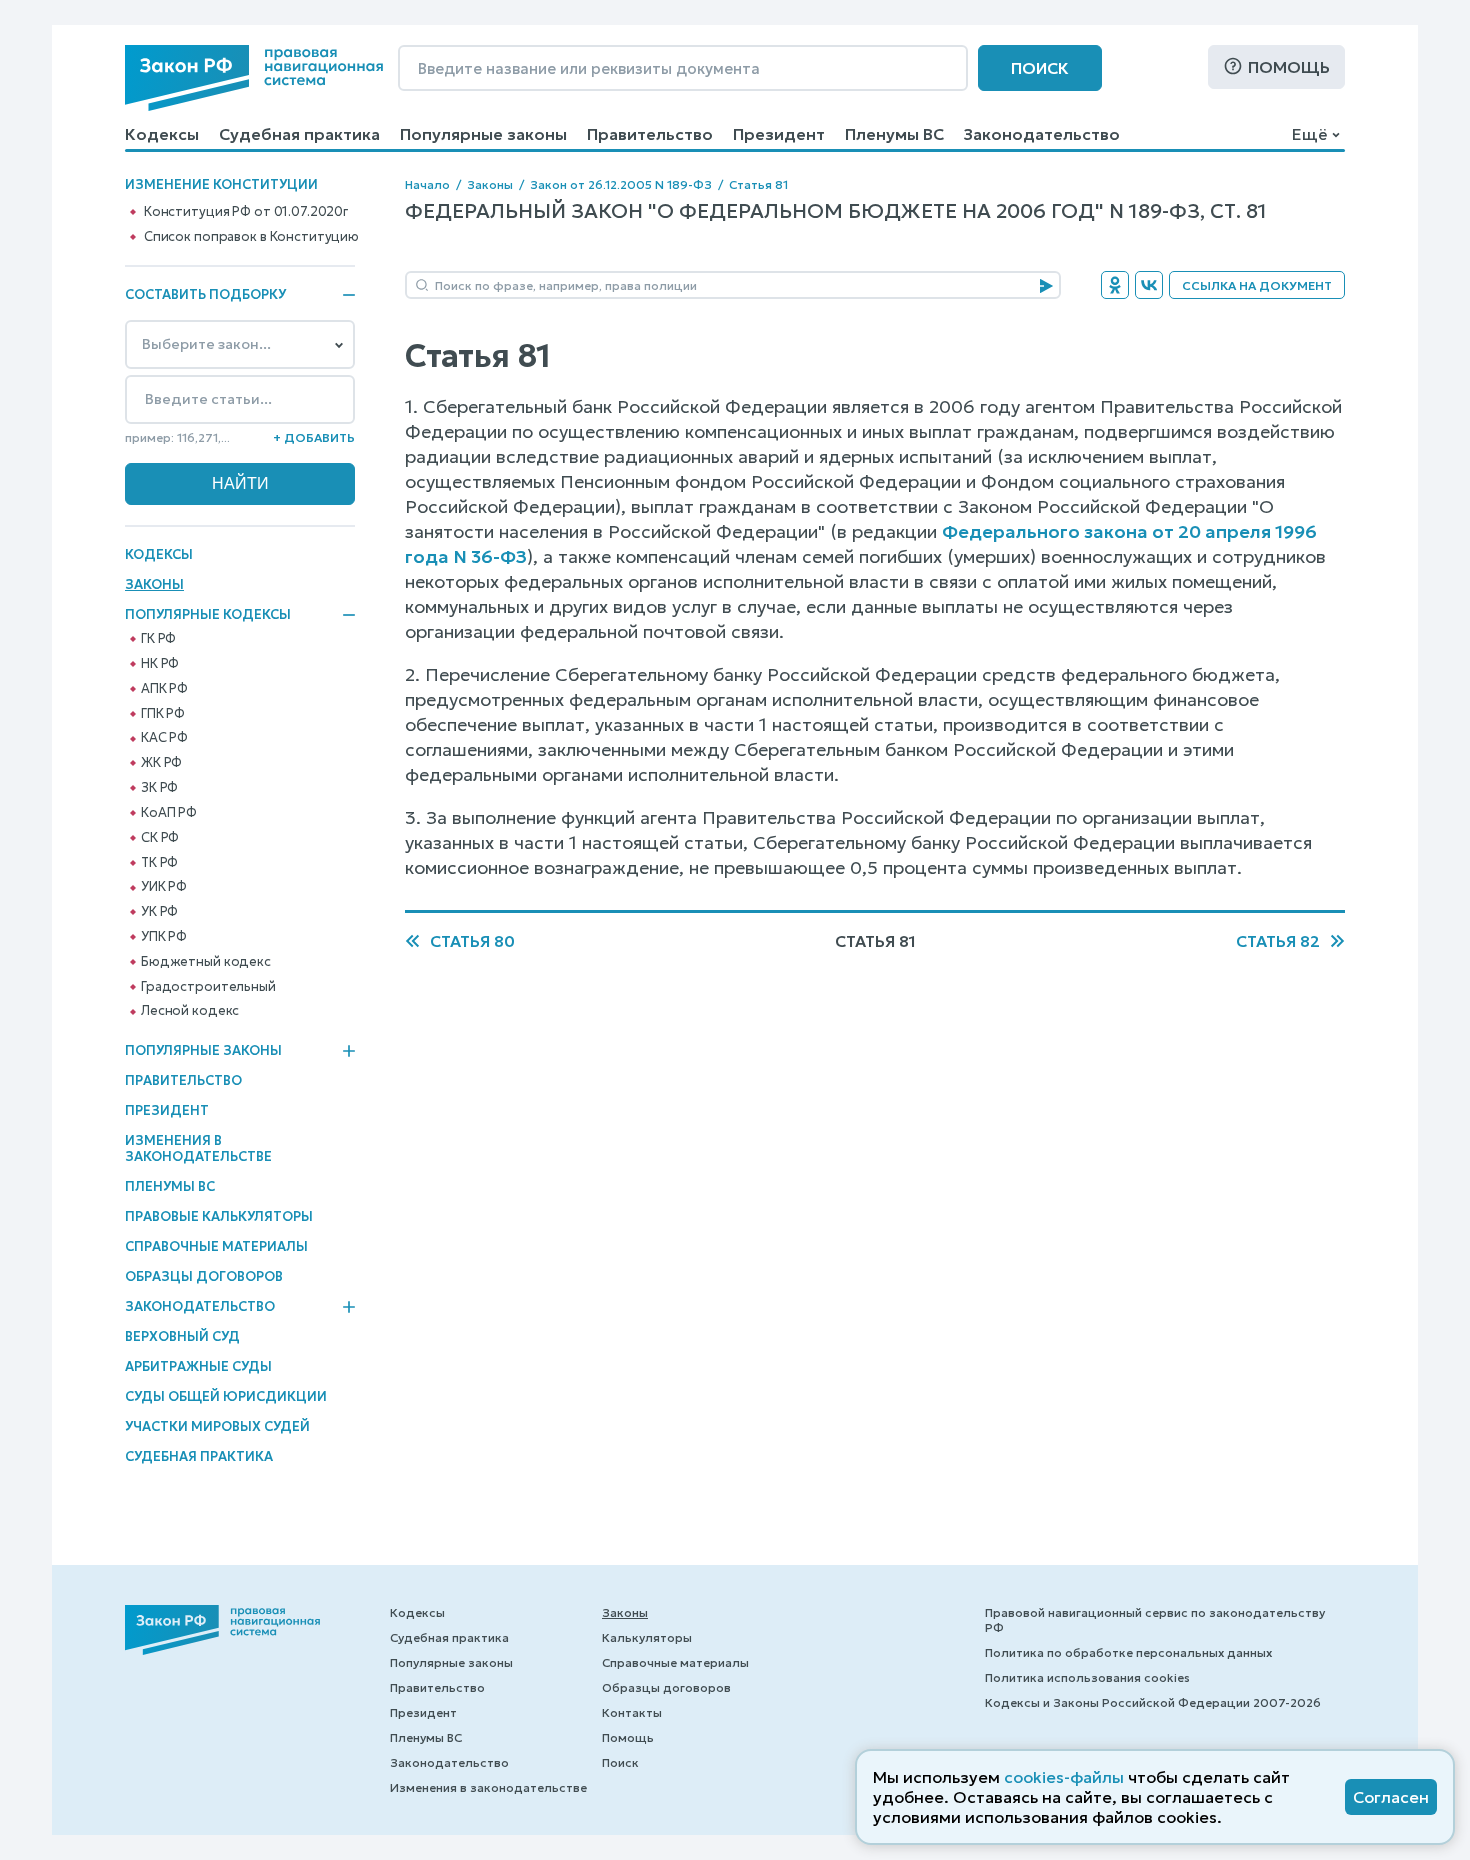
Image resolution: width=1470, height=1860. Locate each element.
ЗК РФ (159, 788)
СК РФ (160, 838)
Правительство (650, 134)
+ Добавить (314, 437)
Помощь (1289, 67)
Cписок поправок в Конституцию (251, 237)
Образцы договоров (204, 1276)
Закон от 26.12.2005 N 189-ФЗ (621, 184)
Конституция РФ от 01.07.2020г (246, 212)
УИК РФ (164, 887)
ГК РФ (158, 639)
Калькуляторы (647, 1637)
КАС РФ (164, 738)
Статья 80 (472, 941)
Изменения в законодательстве (198, 1148)
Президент (779, 134)
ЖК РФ (161, 763)
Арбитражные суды (198, 1366)
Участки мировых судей (217, 1426)
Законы (154, 584)
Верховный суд (182, 1336)
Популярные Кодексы (208, 615)
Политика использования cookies (1087, 1677)
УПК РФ (164, 937)
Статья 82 (1278, 941)
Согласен (1391, 1797)
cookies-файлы (1064, 1777)
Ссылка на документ (1257, 285)
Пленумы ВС (894, 134)
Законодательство (1042, 134)
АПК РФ (164, 689)
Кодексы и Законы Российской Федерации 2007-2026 (1153, 1702)
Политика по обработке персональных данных (1128, 1652)
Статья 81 (758, 184)
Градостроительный (208, 987)
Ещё (1309, 134)
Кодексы (162, 134)
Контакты (632, 1712)
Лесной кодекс (190, 1011)
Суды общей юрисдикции (226, 1396)
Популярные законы (483, 134)
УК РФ (159, 912)
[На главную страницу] (254, 78)
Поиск (1040, 68)
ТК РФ (159, 863)
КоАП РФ (169, 813)
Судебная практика (299, 134)
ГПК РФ (163, 714)
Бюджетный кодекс (206, 962)
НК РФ (160, 664)
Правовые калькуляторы (219, 1216)
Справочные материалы (216, 1246)
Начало (427, 184)
